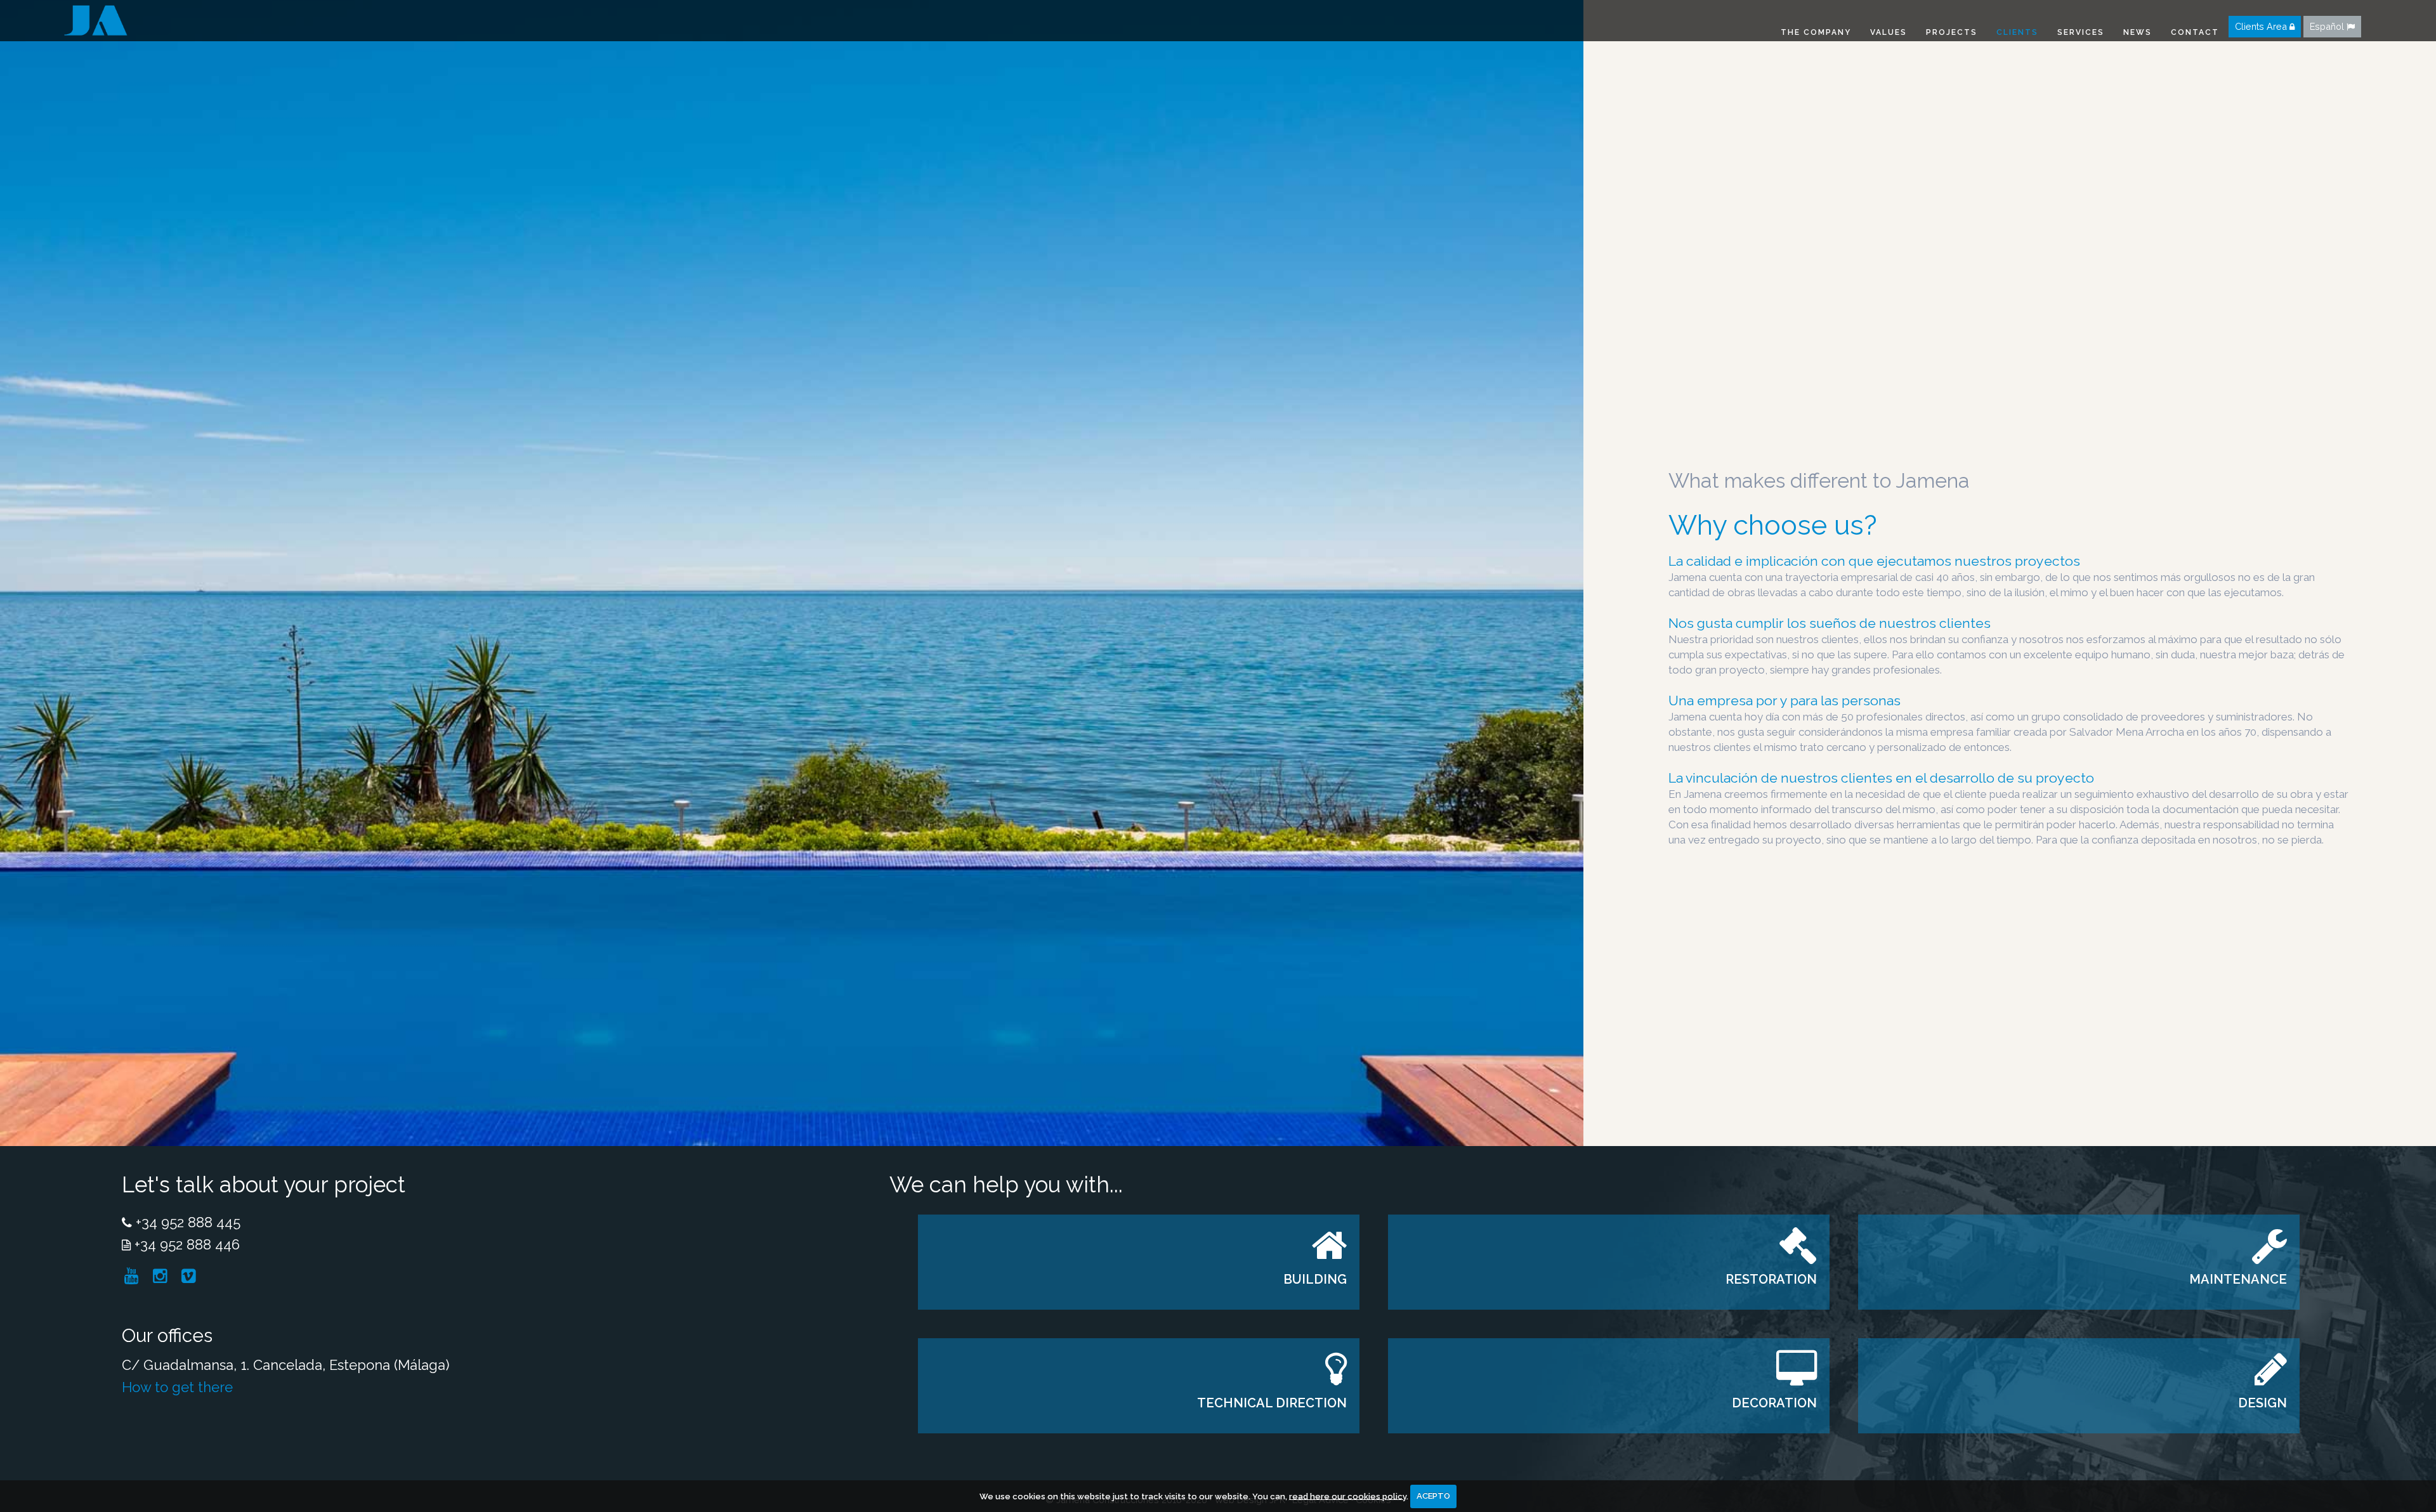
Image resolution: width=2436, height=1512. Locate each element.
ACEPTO (1433, 1496)
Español (2328, 26)
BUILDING (1315, 1279)
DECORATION (1774, 1403)
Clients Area (2262, 26)
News (2138, 32)
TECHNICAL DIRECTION (1272, 1403)
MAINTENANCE (2239, 1279)
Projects (1952, 32)
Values (1889, 32)
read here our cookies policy (1348, 1496)
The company (1816, 32)
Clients (2017, 32)
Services (2081, 32)
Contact (2195, 32)
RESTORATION (1771, 1279)
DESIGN (2263, 1403)
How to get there (177, 1387)
